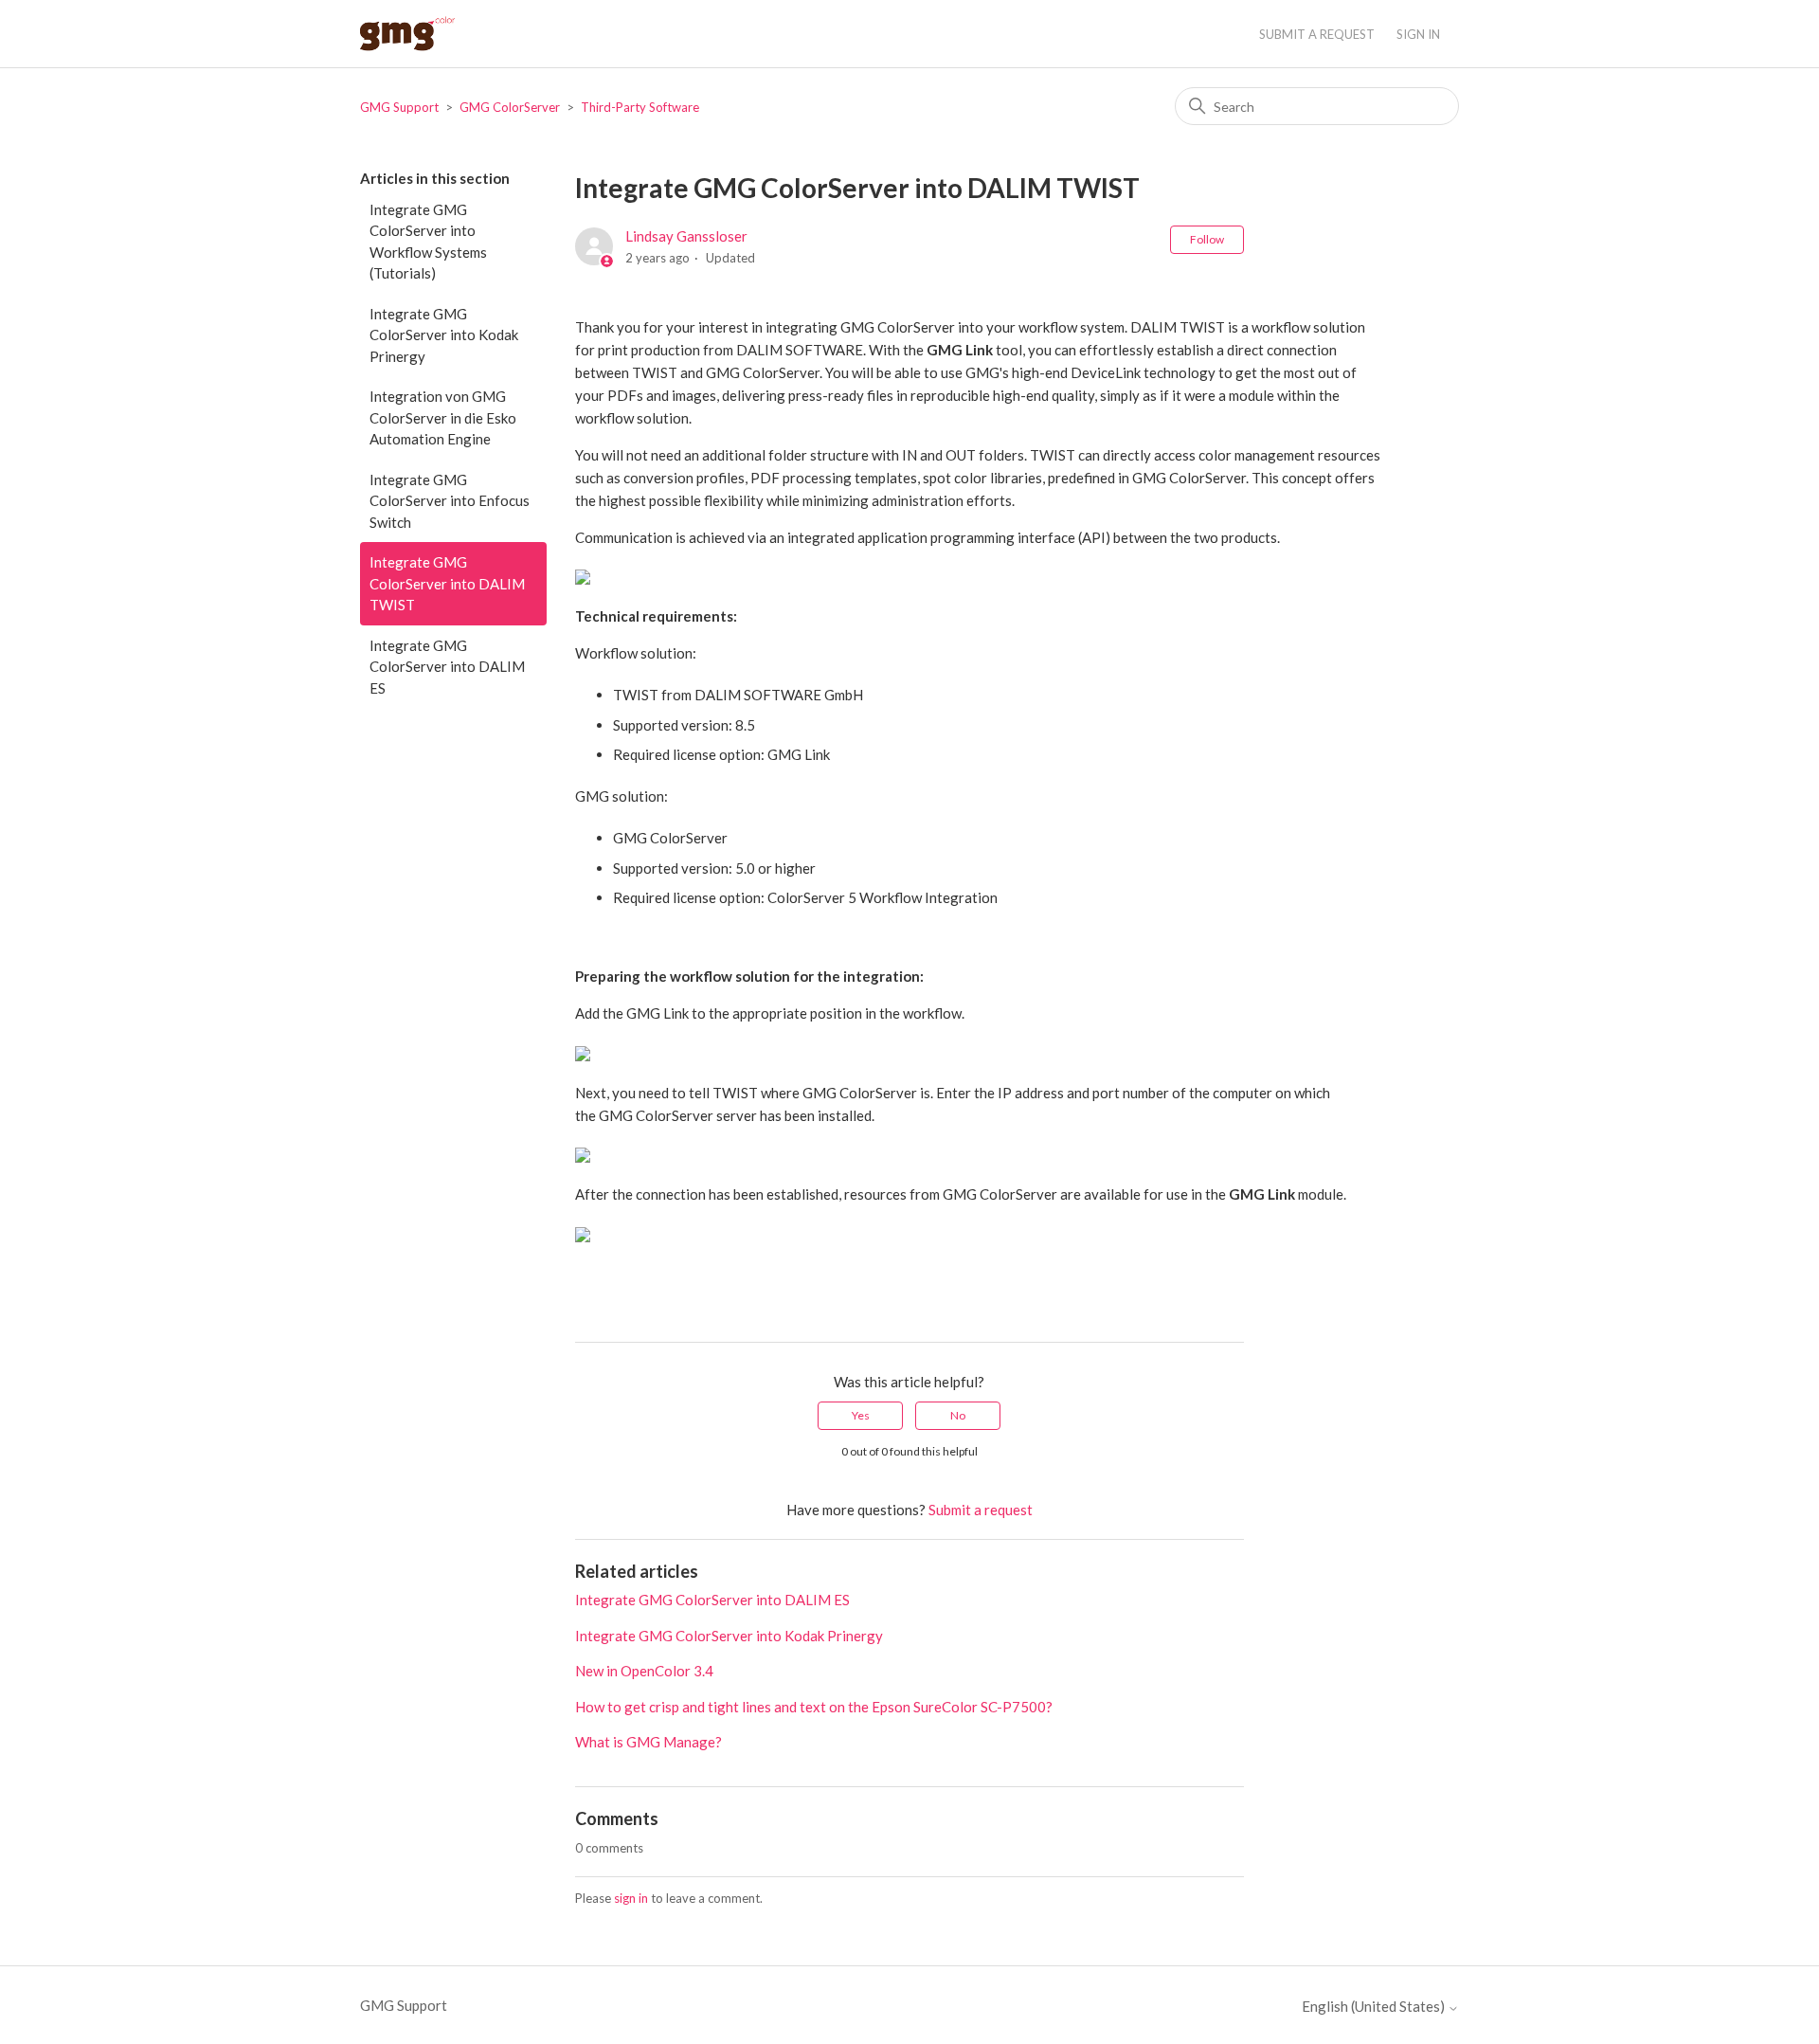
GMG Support (399, 107)
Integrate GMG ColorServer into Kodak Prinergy (444, 335)
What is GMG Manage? (648, 1742)
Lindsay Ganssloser (686, 236)
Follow (1207, 239)
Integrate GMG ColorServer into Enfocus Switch (450, 501)
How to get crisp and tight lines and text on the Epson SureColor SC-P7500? (814, 1707)
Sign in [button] (1418, 34)
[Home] (407, 34)
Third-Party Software (640, 107)
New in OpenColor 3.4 (644, 1671)
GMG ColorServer (510, 107)
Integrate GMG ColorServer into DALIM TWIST (447, 583)
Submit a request (1317, 34)
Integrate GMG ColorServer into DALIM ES (447, 667)
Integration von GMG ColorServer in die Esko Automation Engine (443, 417)
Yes (861, 1415)
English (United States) (1375, 2007)
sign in (631, 1898)
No (958, 1415)
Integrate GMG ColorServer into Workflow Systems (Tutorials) (428, 242)
